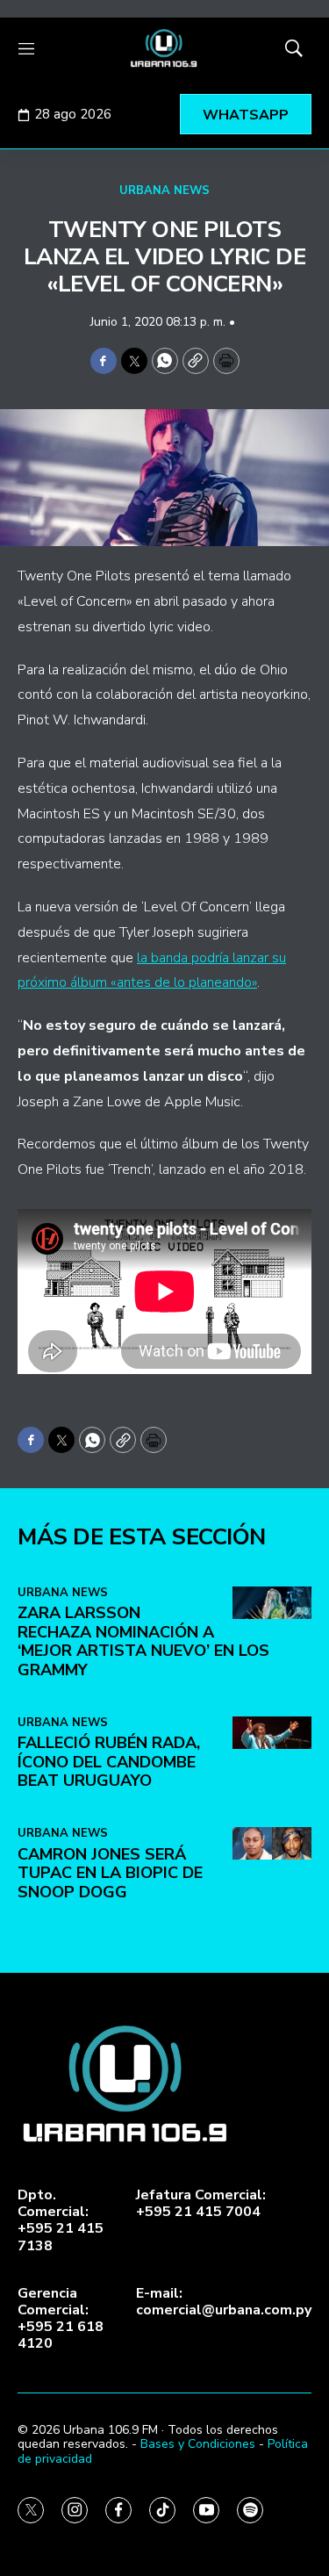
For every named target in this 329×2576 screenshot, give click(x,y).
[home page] (164, 48)
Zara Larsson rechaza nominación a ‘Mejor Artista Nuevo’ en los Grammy (143, 1641)
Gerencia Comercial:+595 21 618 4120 (61, 2319)
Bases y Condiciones (198, 2444)
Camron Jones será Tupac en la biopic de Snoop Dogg (110, 1873)
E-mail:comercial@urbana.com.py (224, 2302)
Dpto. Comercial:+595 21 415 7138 (61, 2221)
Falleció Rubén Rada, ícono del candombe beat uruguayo (109, 1762)
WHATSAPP (246, 115)
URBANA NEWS (164, 191)
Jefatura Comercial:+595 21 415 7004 (201, 2204)
